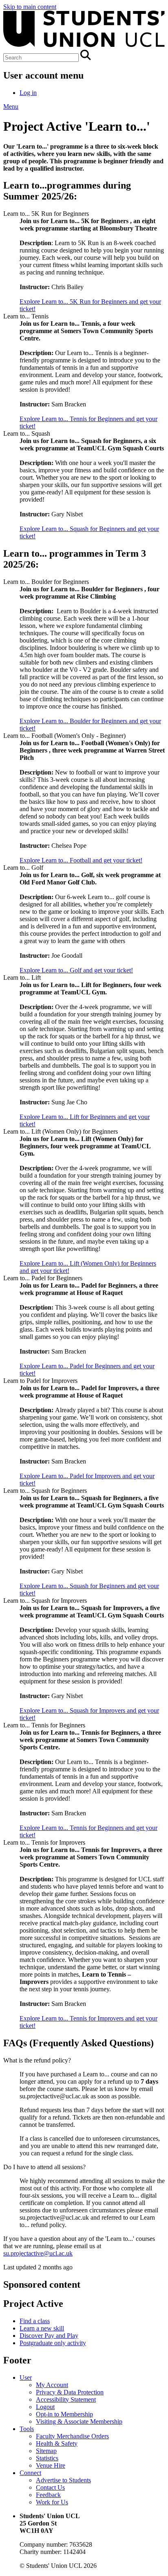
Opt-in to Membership (64, 2414)
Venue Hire (51, 2465)
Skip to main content (30, 7)
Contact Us (50, 2487)
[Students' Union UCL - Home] (84, 46)
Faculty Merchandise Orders (72, 2436)
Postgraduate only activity (53, 2343)
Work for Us (52, 2502)
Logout (45, 2407)
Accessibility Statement (66, 2399)
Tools (27, 2429)
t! (34, 1835)
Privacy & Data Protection (70, 2392)
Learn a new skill (42, 2328)
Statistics (47, 2458)
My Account (52, 2385)
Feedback (48, 2495)
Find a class (35, 2321)
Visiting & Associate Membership (79, 2421)
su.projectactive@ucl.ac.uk (38, 2253)
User (26, 2377)
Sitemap (46, 2451)
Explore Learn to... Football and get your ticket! (81, 860)
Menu (11, 106)
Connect (30, 2473)
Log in (28, 93)
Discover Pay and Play (49, 2336)
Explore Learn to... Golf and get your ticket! (76, 970)
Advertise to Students (63, 2480)
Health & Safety (57, 2443)
